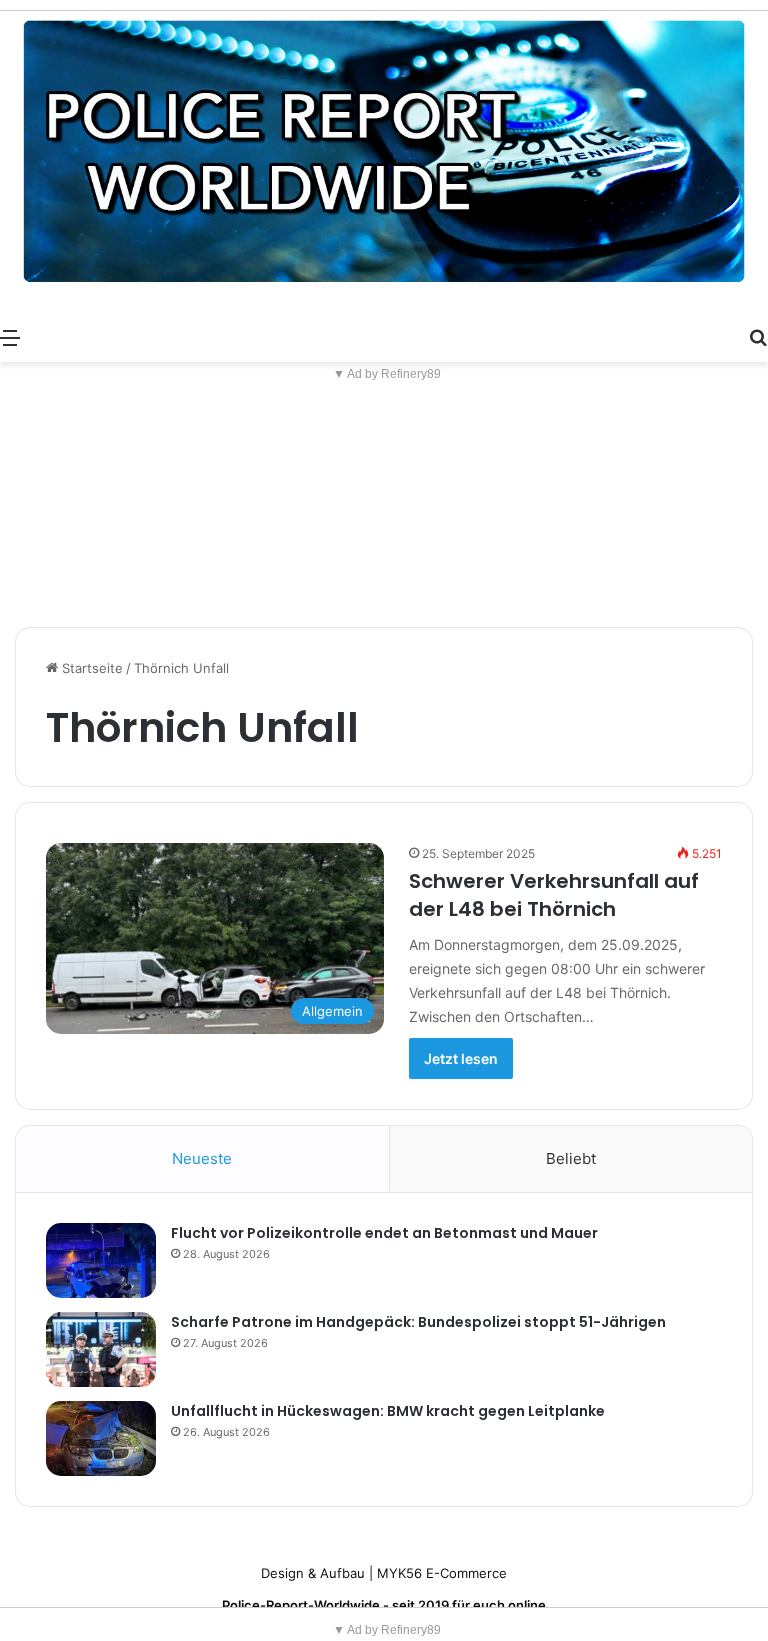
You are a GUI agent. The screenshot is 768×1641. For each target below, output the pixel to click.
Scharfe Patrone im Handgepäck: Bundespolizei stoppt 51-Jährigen (418, 1322)
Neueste (202, 1158)
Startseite (90, 668)
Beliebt (571, 1158)
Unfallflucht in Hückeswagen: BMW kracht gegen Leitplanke (388, 1411)
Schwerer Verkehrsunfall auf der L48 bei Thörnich (554, 895)
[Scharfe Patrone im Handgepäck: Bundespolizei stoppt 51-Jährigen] (101, 1349)
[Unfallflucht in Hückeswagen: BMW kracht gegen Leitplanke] (101, 1438)
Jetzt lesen (461, 1058)
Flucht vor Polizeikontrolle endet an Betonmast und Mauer (384, 1233)
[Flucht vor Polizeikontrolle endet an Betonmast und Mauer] (101, 1260)
